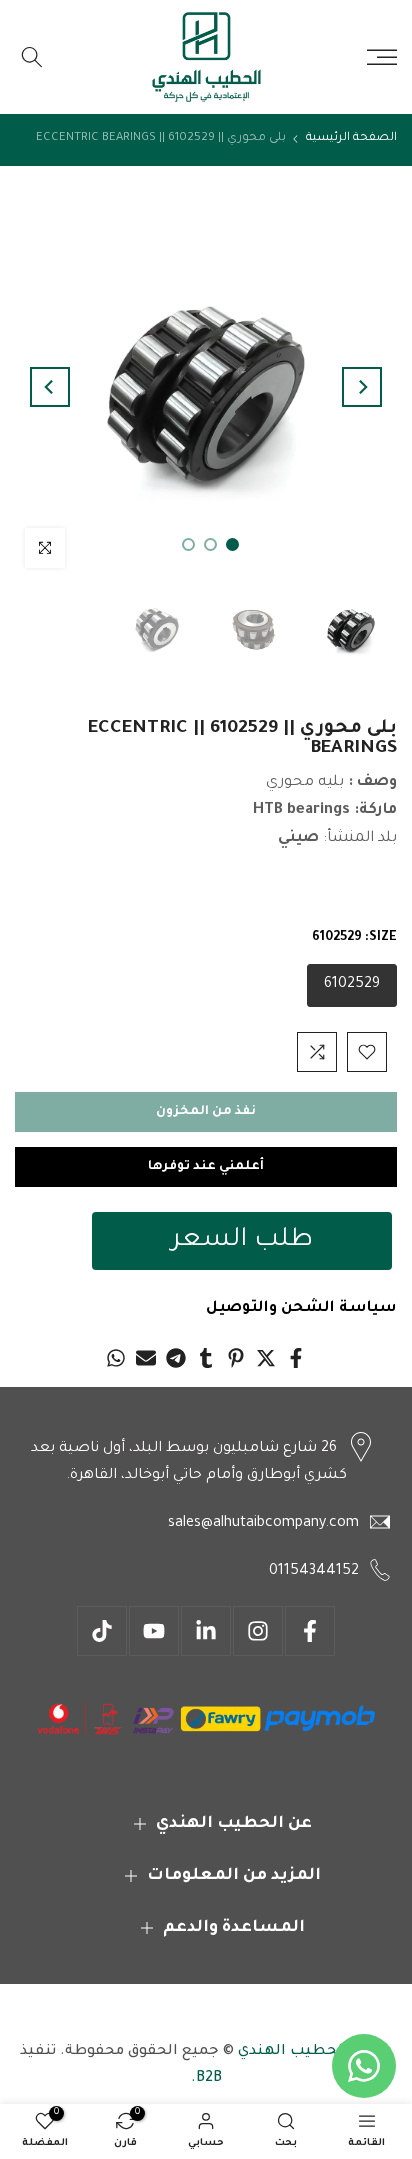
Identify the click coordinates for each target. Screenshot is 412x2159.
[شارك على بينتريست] (236, 1358)
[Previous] (362, 387)
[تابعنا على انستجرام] (258, 1631)
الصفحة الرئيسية (351, 138)
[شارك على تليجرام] (176, 1358)
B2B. (206, 2079)
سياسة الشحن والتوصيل (301, 1308)
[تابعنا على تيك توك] (102, 1631)
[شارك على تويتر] (266, 1358)
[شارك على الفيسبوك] (296, 1358)
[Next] (50, 387)
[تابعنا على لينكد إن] (206, 1631)
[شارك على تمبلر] (206, 1358)
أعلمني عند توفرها (206, 1167)
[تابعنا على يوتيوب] (154, 1631)
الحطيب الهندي (291, 2052)
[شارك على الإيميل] (146, 1358)
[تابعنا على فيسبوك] (310, 1631)
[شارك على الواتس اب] (116, 1358)
